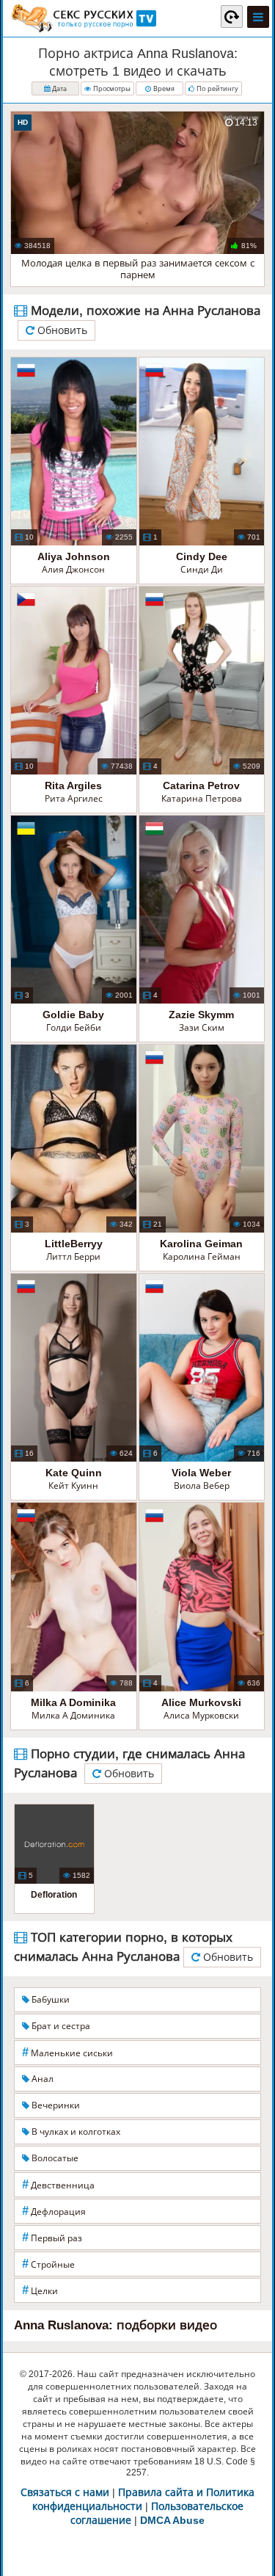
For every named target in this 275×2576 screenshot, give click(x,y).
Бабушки (49, 2000)
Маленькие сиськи (67, 2052)
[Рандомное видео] (232, 16)
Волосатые (54, 2158)
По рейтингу (216, 89)
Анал (41, 2079)
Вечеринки (55, 2105)
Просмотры (111, 89)
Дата (58, 89)
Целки (40, 2290)
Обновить (61, 330)
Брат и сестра (60, 2026)
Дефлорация (54, 2211)
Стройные (48, 2264)
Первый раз (52, 2237)
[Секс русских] (83, 18)
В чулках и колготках (75, 2132)
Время (163, 89)
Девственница (58, 2184)
